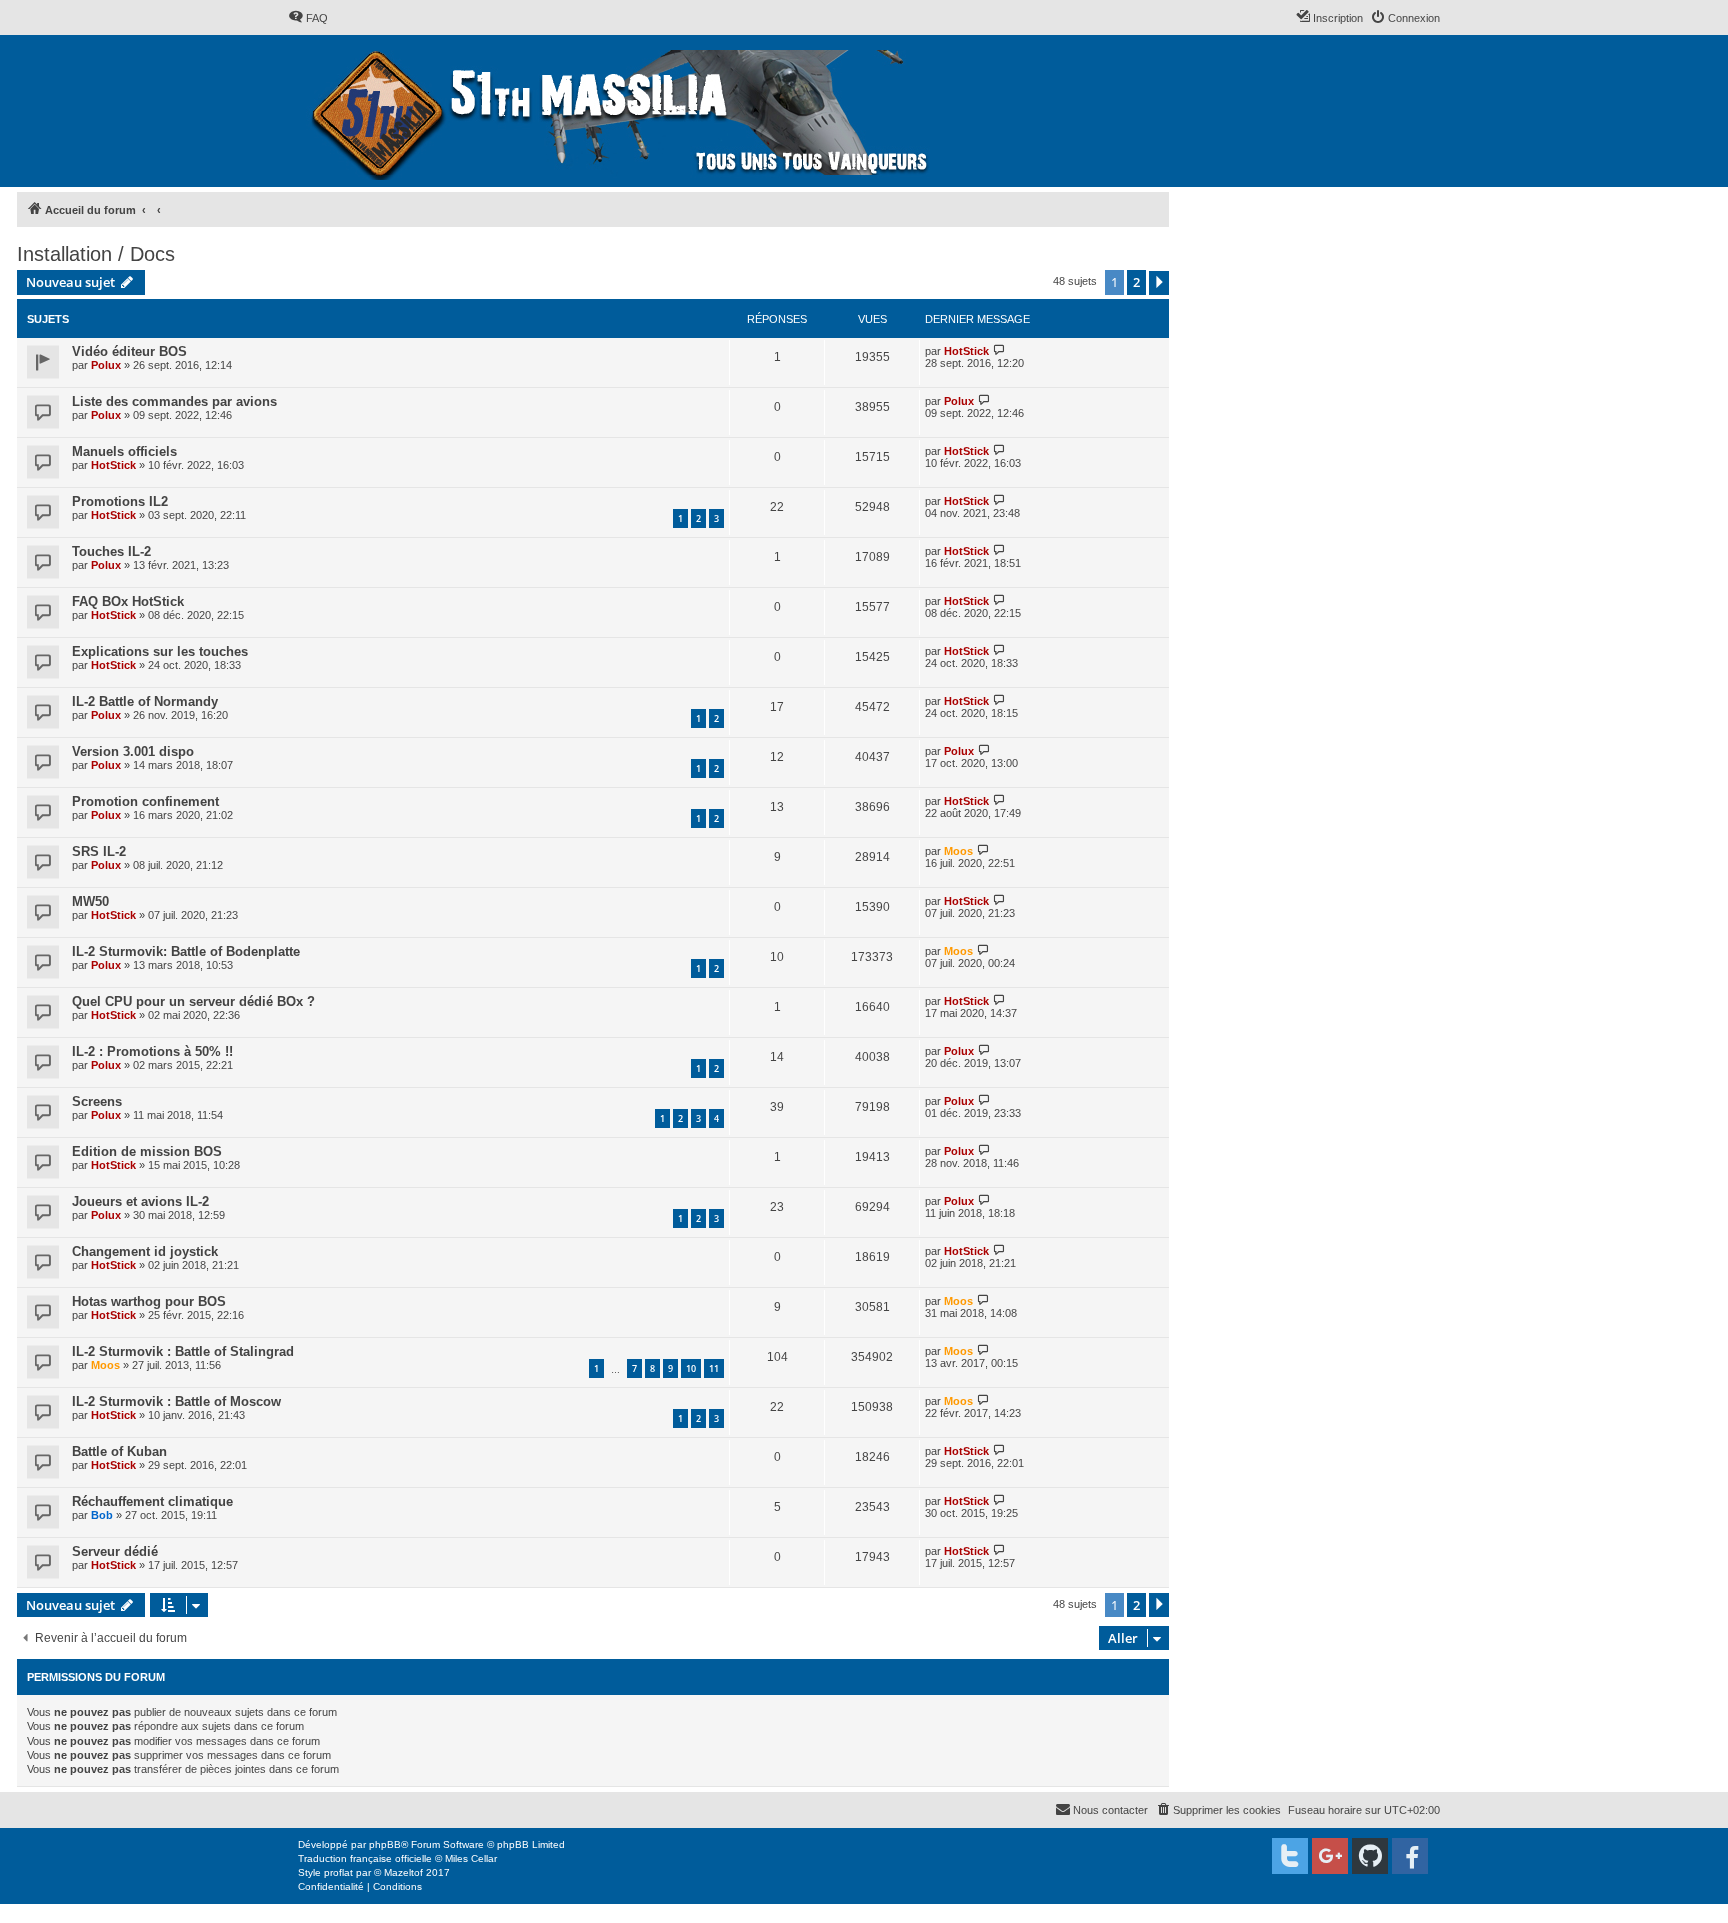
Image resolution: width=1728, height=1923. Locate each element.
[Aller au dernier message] (999, 350)
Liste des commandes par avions (174, 401)
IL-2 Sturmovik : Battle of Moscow (176, 1401)
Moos (958, 851)
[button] (1159, 283)
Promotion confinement (145, 801)
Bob (102, 1515)
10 (691, 1368)
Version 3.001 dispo (133, 751)
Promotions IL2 (120, 501)
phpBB (385, 1844)
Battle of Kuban (119, 1451)
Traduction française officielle (365, 1858)
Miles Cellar (471, 1858)
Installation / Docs (96, 254)
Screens (97, 1101)
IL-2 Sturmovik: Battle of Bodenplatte (186, 951)
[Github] (1370, 1856)
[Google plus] (1330, 1856)
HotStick (966, 351)
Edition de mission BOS (147, 1151)
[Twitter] (1290, 1856)
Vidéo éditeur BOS (129, 351)
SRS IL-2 (99, 851)
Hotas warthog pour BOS (149, 1301)
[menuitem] (308, 18)
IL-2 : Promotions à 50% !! (152, 1051)
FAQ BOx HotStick (128, 601)
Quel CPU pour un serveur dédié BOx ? (193, 1001)
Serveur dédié (115, 1551)
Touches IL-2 (111, 551)
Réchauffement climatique (152, 1501)
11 (714, 1368)
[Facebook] (1410, 1856)
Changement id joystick (145, 1251)
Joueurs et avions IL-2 (140, 1201)
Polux (106, 365)
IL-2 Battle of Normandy (145, 701)
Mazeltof (403, 1872)
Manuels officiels (124, 451)
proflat (338, 1872)
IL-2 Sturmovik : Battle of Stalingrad (183, 1351)
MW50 (90, 901)
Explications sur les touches (160, 651)
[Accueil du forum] (622, 111)
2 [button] (1136, 282)
